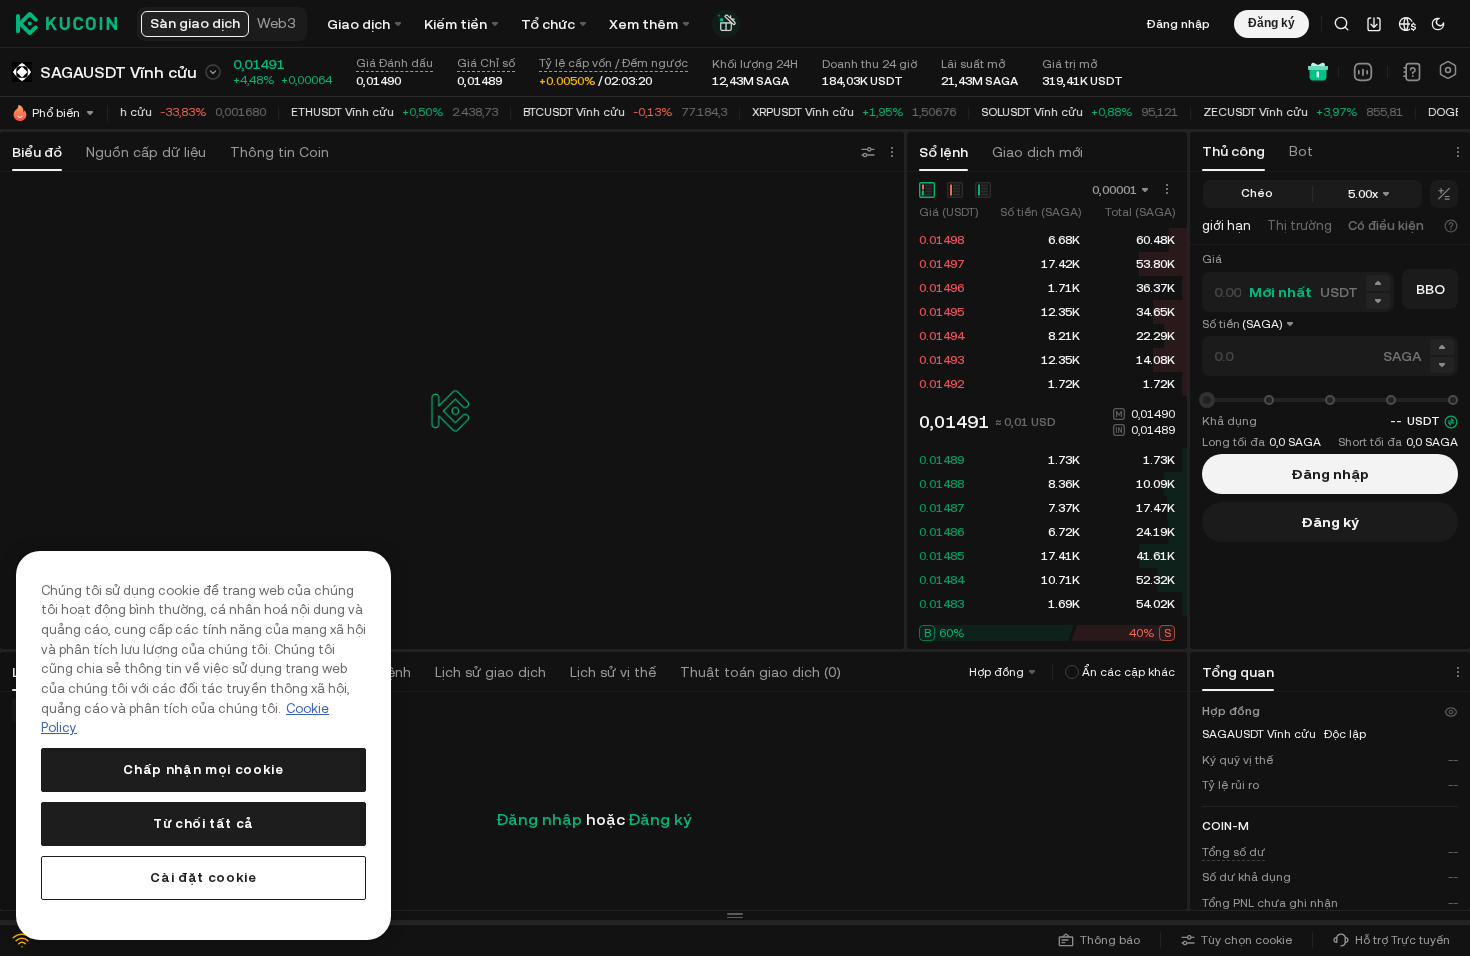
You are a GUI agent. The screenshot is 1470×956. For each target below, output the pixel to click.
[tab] (1394, 226)
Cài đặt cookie (203, 877)
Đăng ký (660, 819)
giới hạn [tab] (1226, 225)
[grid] (1047, 312)
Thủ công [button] (1233, 151)
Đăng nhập (1178, 24)
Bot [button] (1301, 151)
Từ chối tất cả (203, 823)
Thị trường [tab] (1299, 225)
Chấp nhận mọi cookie (203, 769)
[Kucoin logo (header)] (66, 24)
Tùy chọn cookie (1246, 940)
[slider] (1207, 400)
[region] (203, 745)
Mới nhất (1280, 292)
